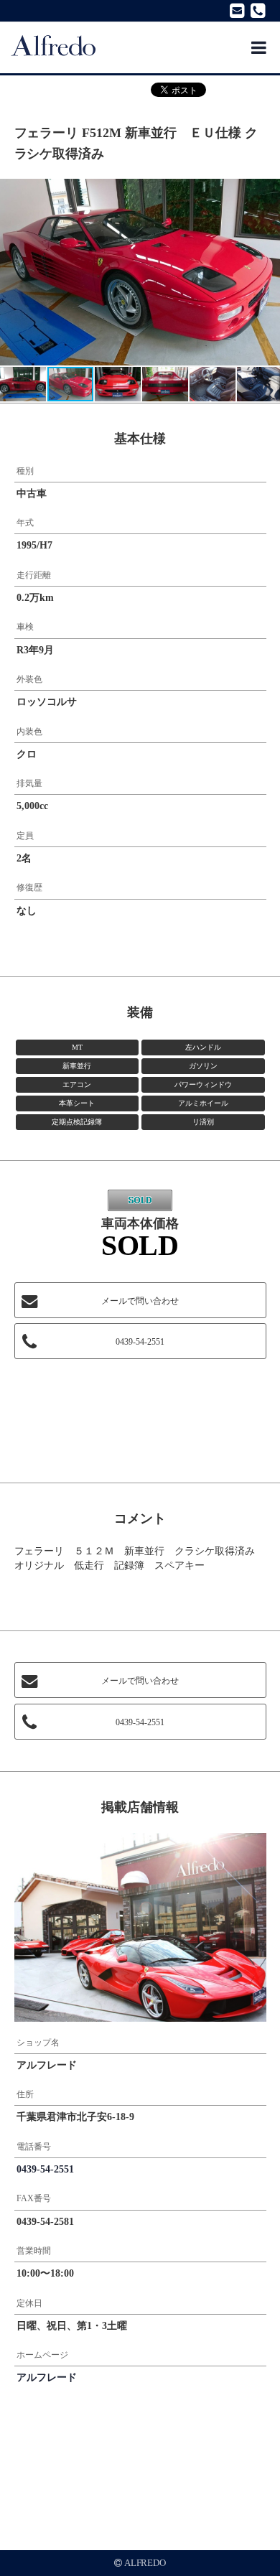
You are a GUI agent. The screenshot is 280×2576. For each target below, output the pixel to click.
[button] (267, 192)
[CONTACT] (237, 11)
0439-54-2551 (140, 1342)
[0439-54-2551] (260, 11)
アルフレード (47, 2377)
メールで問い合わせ (140, 1301)
